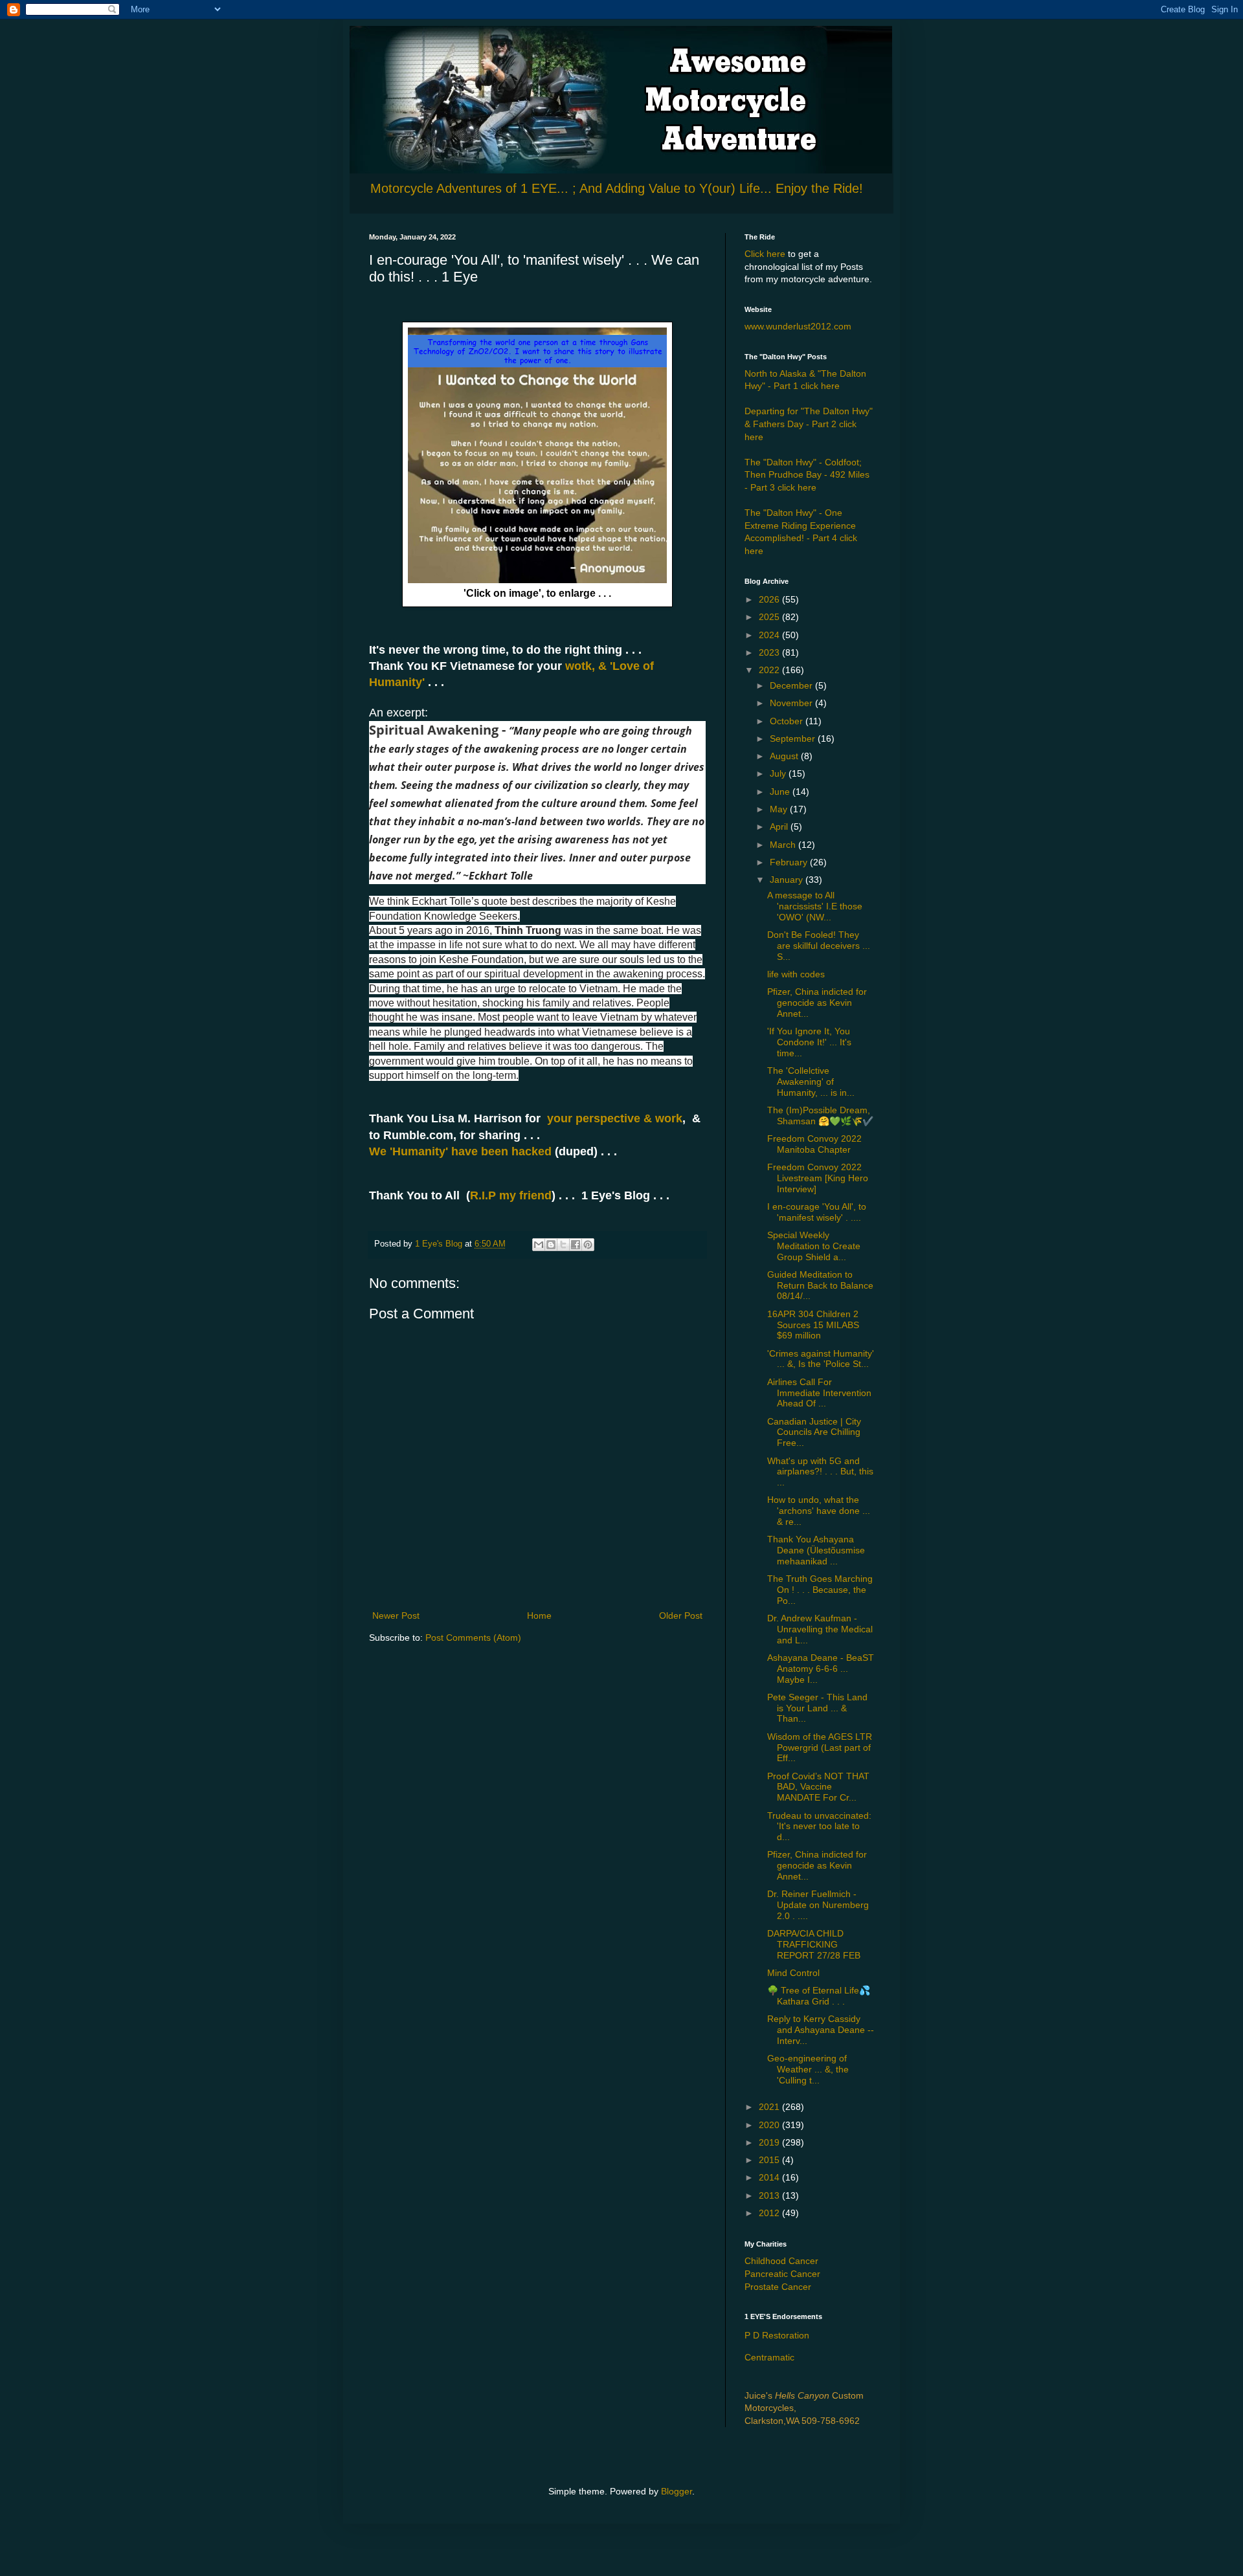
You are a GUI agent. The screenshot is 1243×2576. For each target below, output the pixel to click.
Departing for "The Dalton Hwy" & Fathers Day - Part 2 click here (809, 424)
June (781, 792)
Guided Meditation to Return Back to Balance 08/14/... (820, 1285)
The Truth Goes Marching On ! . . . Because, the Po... (820, 1590)
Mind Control (793, 1973)
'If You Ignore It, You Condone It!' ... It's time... (809, 1042)
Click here (765, 254)
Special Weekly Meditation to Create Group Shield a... (814, 1246)
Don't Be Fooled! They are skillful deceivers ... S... (819, 946)
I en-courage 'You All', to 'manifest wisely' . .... (817, 1212)
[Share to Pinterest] (588, 1245)
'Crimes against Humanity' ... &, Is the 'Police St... (821, 1359)
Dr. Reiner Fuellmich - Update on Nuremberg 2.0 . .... (818, 1905)
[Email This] (539, 1245)
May (780, 809)
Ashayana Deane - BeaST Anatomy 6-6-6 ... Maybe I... (821, 1669)
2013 (770, 2195)
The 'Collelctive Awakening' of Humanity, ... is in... (811, 1082)
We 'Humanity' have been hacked (460, 1151)
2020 (770, 2125)
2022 (770, 670)
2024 (770, 635)
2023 (770, 652)
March (784, 845)
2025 (770, 617)
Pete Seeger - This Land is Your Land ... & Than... (817, 1708)
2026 (770, 599)
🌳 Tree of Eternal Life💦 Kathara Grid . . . (819, 1996)
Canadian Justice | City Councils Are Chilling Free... (814, 1432)
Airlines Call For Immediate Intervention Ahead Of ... (819, 1393)
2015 (770, 2160)
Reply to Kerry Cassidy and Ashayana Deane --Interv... (821, 2030)
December (792, 685)
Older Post (681, 1616)
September (794, 738)
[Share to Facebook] (576, 1245)
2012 (770, 2213)
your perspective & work (615, 1118)
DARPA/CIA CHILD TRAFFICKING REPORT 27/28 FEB (814, 1944)
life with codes (796, 974)
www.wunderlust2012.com (798, 326)
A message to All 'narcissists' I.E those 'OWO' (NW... (815, 906)
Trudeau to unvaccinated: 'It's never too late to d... (819, 1827)
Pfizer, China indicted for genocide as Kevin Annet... (817, 1003)
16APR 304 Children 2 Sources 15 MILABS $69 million (813, 1325)
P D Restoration (777, 2335)
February (790, 862)
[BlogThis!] (551, 1245)
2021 (770, 2107)
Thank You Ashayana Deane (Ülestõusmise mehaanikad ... (816, 1550)
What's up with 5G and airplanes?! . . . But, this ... (820, 1472)
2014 (770, 2177)
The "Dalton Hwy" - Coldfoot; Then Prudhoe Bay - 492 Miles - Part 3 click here (807, 475)
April (780, 827)
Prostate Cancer (778, 2287)
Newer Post (396, 1616)
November (792, 703)
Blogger (677, 2491)
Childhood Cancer (781, 2261)
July (779, 773)
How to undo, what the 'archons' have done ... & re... (819, 1511)
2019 (770, 2142)
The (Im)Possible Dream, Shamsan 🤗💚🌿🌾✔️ (820, 1116)
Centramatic (769, 2357)
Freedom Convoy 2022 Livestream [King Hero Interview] (818, 1178)
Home (539, 1616)
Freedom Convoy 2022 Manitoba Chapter (814, 1144)
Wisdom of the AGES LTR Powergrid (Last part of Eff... (820, 1748)
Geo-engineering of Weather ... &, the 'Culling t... (808, 2069)
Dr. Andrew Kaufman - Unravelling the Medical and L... (820, 1629)
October (788, 721)
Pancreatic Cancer (782, 2274)
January (788, 880)
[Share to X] (563, 1245)
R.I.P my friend (511, 1195)
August (785, 756)
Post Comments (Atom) (473, 1638)
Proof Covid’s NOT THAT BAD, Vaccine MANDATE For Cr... (818, 1787)
